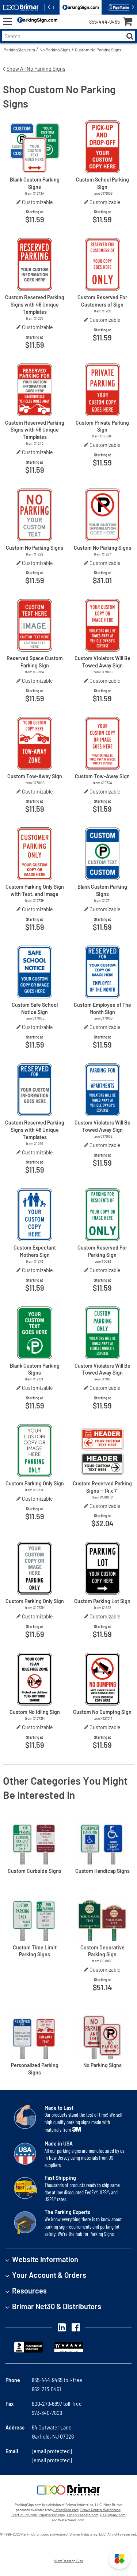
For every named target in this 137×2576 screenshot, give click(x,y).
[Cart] (130, 22)
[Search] (130, 36)
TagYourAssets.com (82, 2515)
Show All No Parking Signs (36, 69)
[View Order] (66, 28)
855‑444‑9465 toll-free (57, 2380)
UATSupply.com (113, 2515)
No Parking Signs (55, 50)
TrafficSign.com (24, 2515)
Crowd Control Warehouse (100, 2510)
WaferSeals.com (71, 2520)
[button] (119, 2559)
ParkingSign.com (19, 50)
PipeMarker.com (52, 2515)
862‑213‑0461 (46, 2389)
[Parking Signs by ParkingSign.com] (36, 22)
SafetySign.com (66, 2510)
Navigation (7, 22)
